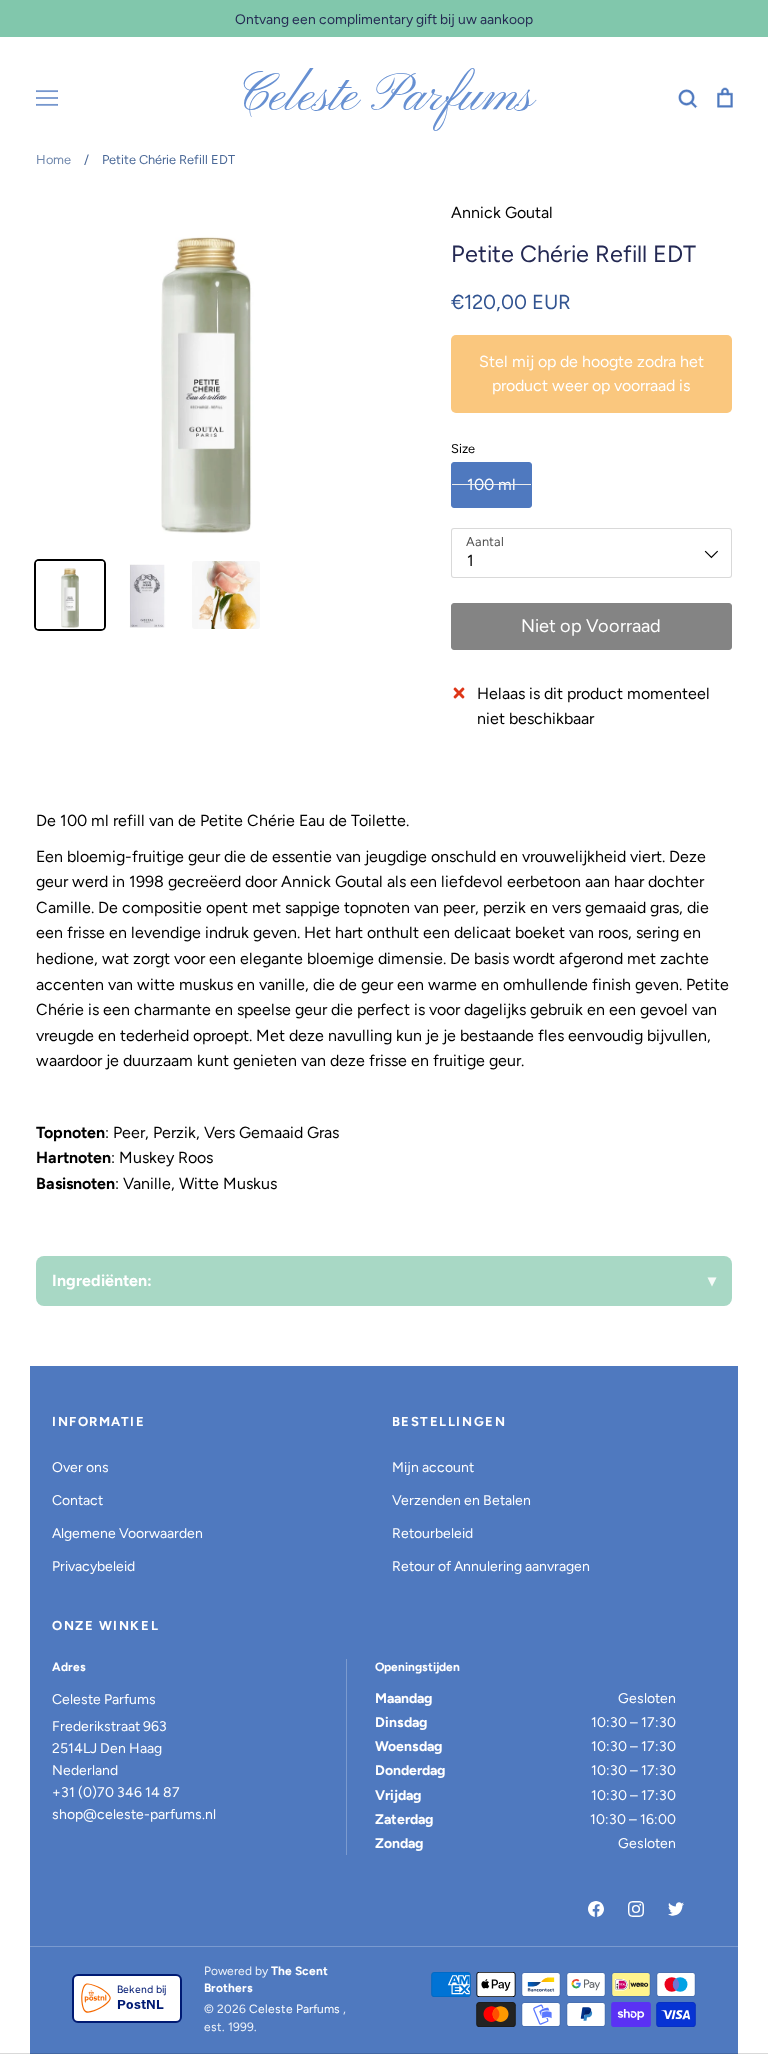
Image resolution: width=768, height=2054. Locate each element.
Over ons (80, 1467)
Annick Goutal (502, 212)
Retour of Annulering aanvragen (491, 1566)
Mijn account (433, 1467)
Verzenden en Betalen (461, 1500)
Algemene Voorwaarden (127, 1533)
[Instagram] (636, 1909)
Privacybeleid (93, 1566)
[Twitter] (676, 1909)
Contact (77, 1500)
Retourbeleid (432, 1533)
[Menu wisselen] (47, 98)
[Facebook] (596, 1909)
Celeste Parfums (384, 98)
